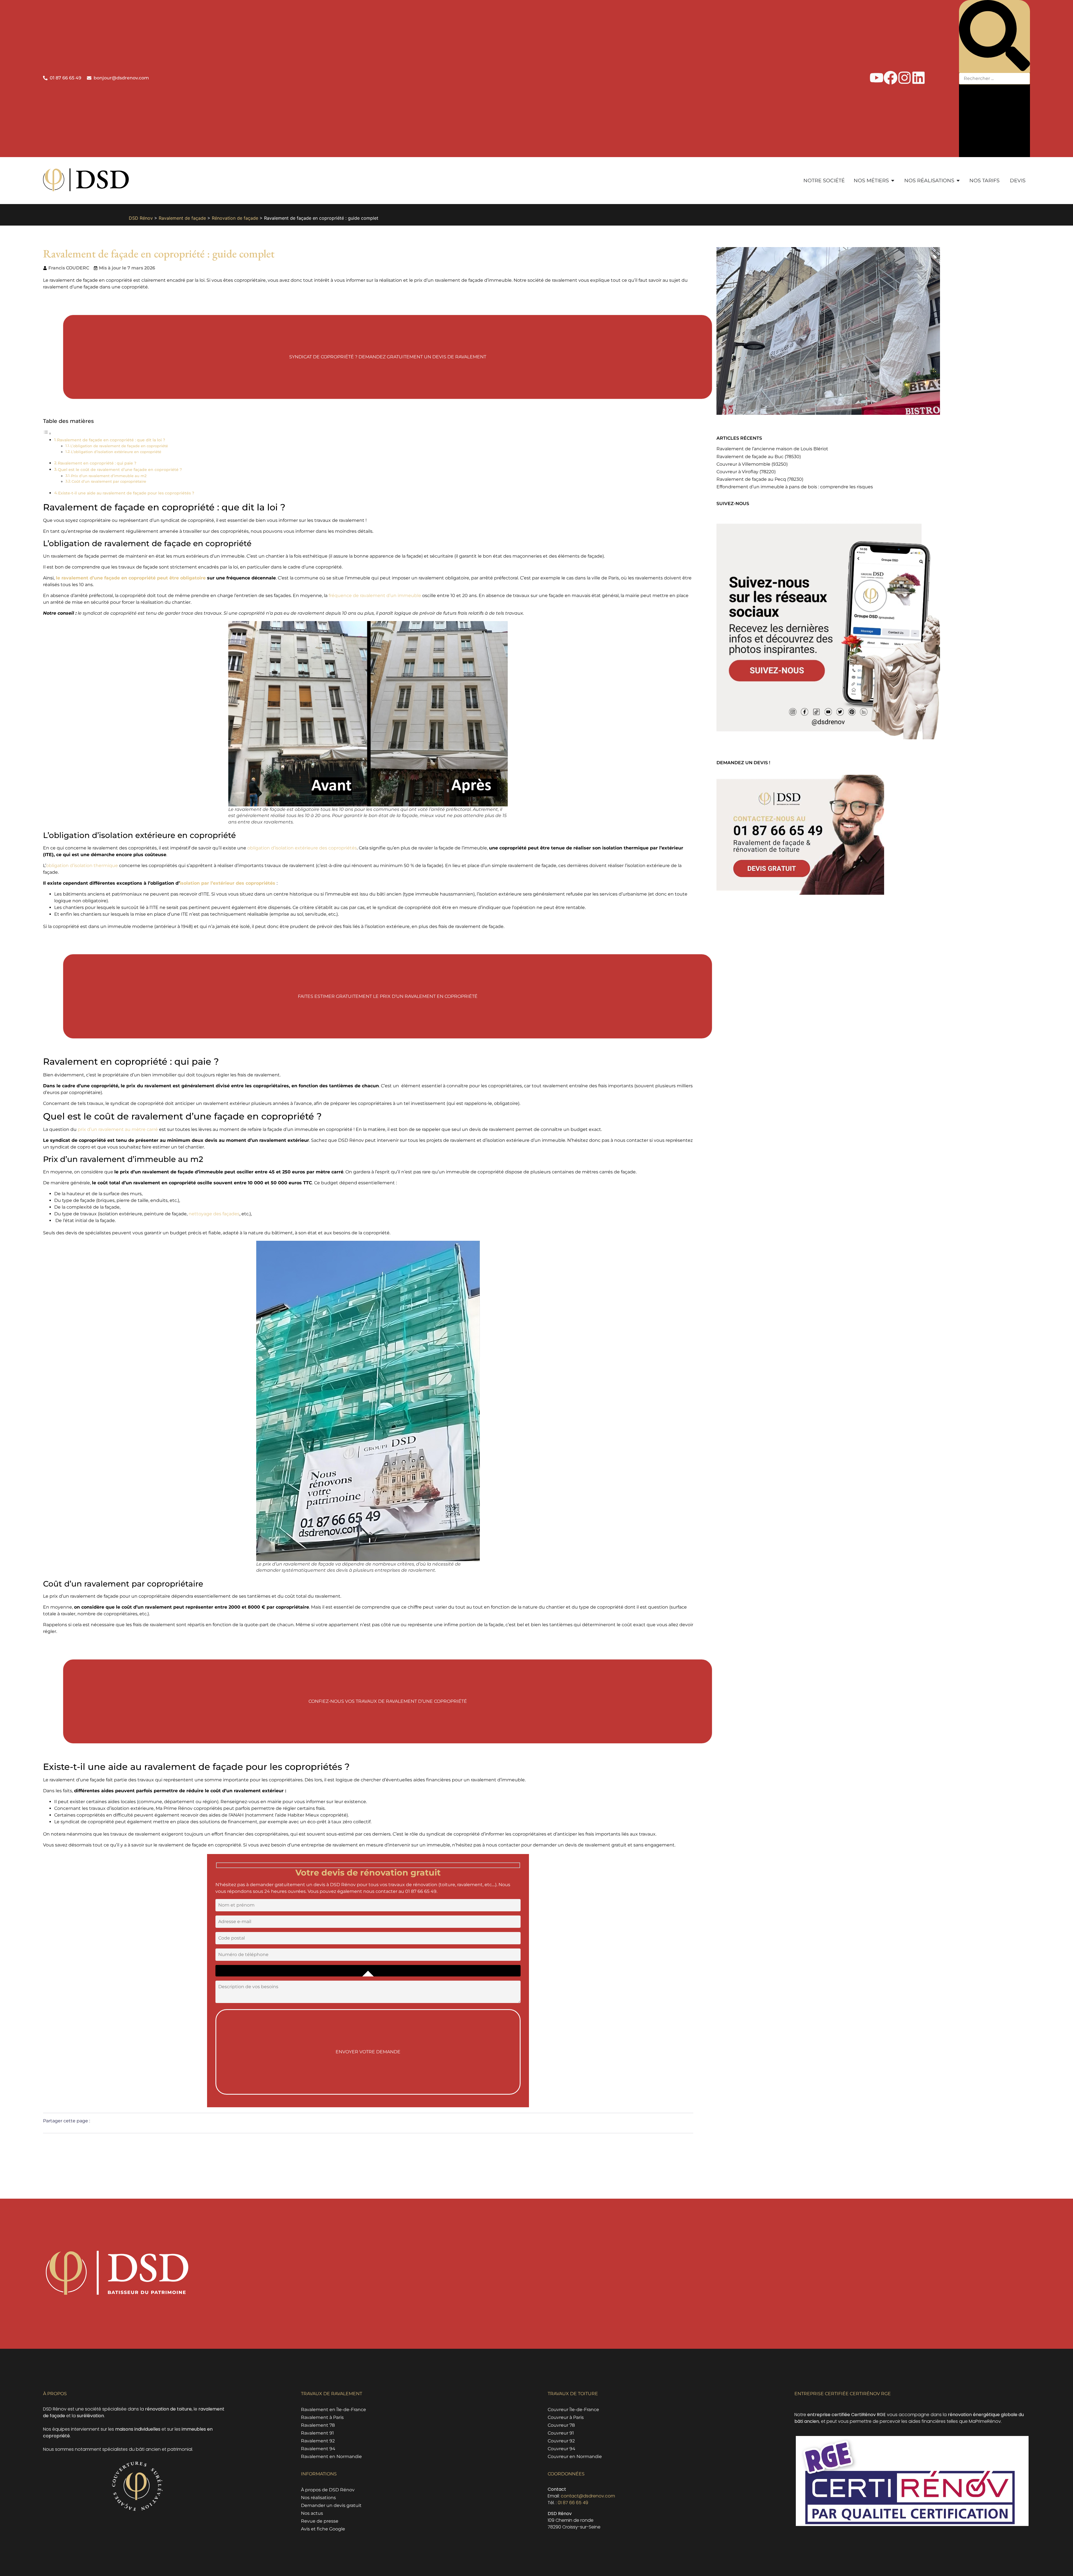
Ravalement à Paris (322, 2417)
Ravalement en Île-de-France (333, 2410)
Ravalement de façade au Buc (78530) (759, 457)
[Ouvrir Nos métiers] (893, 181)
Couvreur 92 (561, 2441)
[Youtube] (877, 78)
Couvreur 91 (561, 2433)
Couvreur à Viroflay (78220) (746, 472)
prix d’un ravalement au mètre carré (118, 1129)
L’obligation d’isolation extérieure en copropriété (116, 452)
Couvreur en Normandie (575, 2457)
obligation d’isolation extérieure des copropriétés (302, 848)
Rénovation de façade (235, 218)
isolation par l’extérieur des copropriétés (228, 883)
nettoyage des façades (214, 1214)
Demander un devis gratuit (331, 2505)
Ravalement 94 (318, 2449)
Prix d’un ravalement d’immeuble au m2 (109, 476)
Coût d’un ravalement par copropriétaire (109, 481)
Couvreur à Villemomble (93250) (752, 464)
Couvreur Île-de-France (573, 2410)
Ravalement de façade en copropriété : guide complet (159, 254)
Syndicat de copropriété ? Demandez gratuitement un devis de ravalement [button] (388, 357)
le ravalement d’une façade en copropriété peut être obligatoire (130, 578)
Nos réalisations (318, 2498)
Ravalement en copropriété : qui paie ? (97, 463)
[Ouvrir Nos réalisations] (958, 181)
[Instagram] (905, 78)
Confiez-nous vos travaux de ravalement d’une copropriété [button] (388, 1701)
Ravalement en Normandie (331, 2457)
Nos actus (312, 2513)
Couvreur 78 (561, 2425)
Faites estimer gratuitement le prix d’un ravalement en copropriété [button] (388, 996)
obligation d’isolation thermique (82, 866)
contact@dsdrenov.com (588, 2496)
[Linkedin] (918, 78)
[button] (994, 36)
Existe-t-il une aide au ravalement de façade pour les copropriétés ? (126, 493)
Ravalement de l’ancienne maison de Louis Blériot (772, 449)
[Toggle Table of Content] (47, 433)
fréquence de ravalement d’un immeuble (375, 596)
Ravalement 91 (317, 2433)
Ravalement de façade (182, 218)
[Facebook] (891, 78)
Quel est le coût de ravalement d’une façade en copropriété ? (120, 470)
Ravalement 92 (318, 2441)
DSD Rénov (141, 218)
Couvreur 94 (562, 2449)
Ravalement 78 (318, 2425)
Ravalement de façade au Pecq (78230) (760, 479)
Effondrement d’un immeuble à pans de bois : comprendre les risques (795, 487)
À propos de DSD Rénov (328, 2490)
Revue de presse (320, 2521)
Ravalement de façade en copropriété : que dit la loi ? (111, 440)
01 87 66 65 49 (573, 2503)
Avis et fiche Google (323, 2529)
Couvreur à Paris (566, 2417)
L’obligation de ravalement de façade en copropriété (119, 446)
